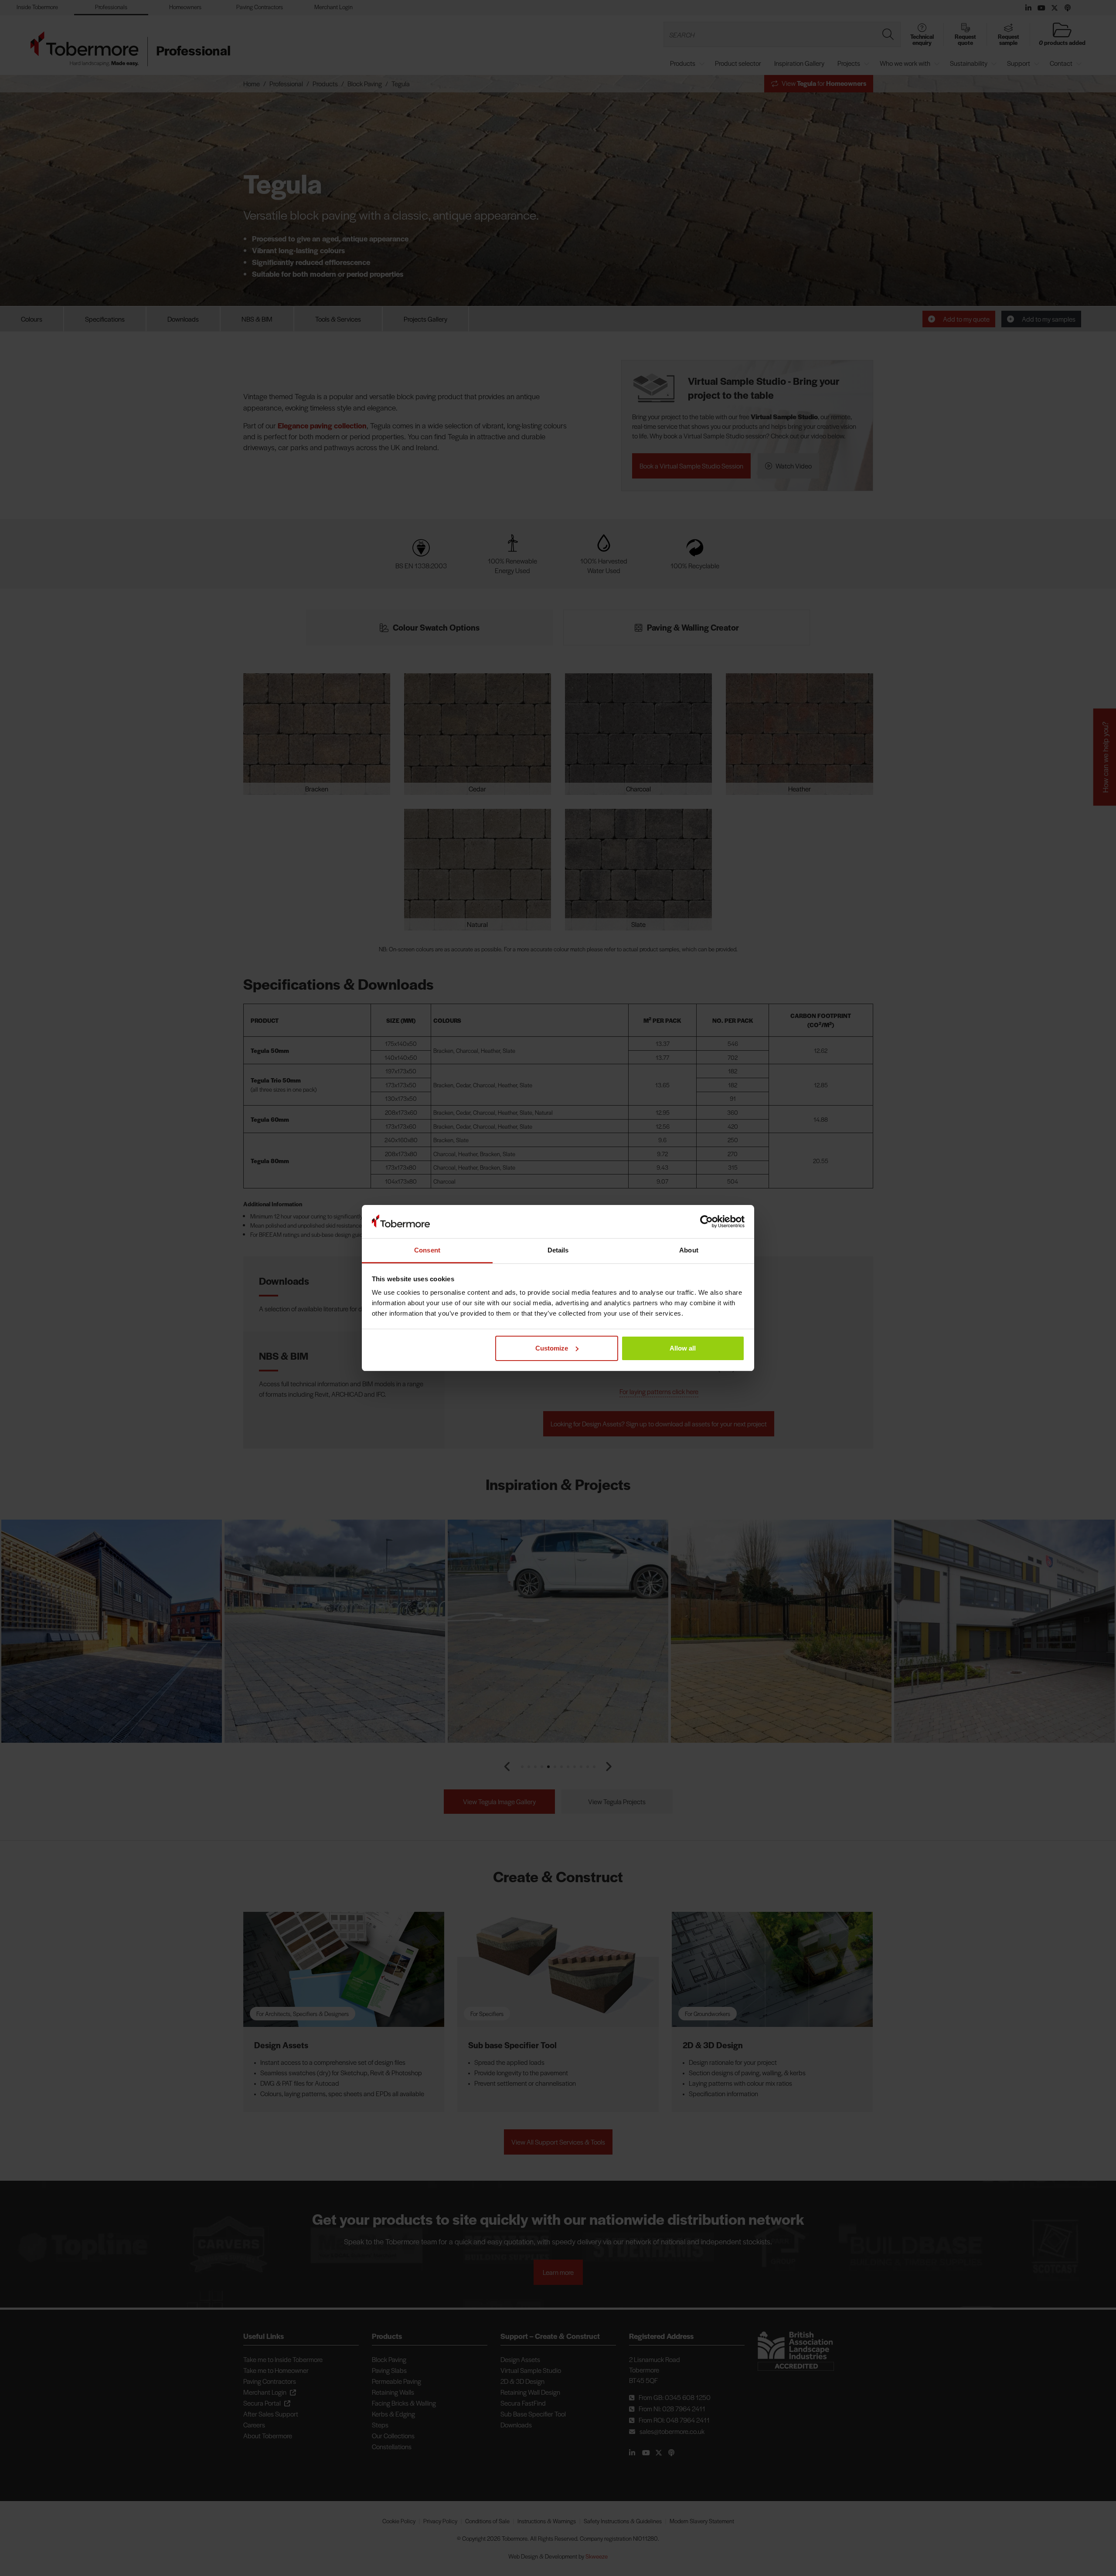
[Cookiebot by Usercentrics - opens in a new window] (706, 1222)
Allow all (683, 1348)
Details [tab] (558, 1250)
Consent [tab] (427, 1250)
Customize (552, 1348)
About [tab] (689, 1250)
